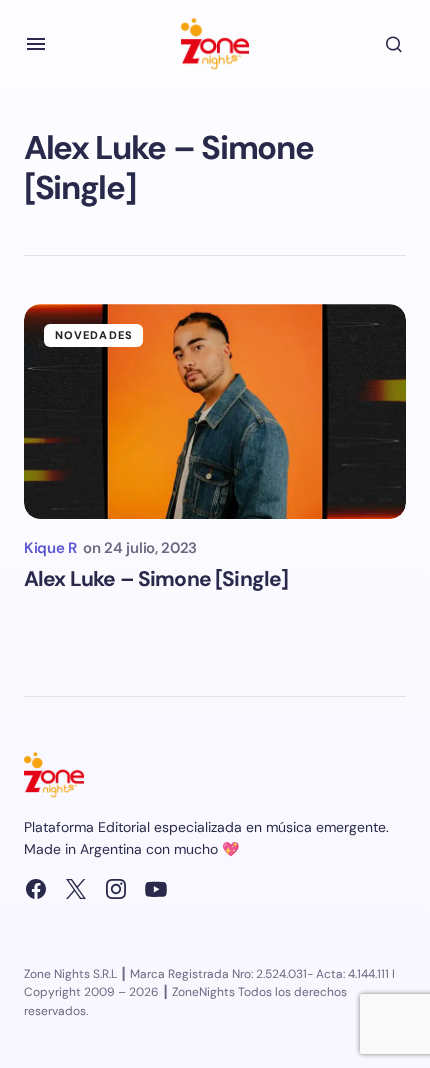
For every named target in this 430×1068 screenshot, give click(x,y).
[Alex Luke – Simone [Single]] (215, 411)
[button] (36, 44)
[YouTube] (156, 889)
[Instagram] (116, 889)
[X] (76, 889)
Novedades (94, 335)
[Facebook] (36, 889)
